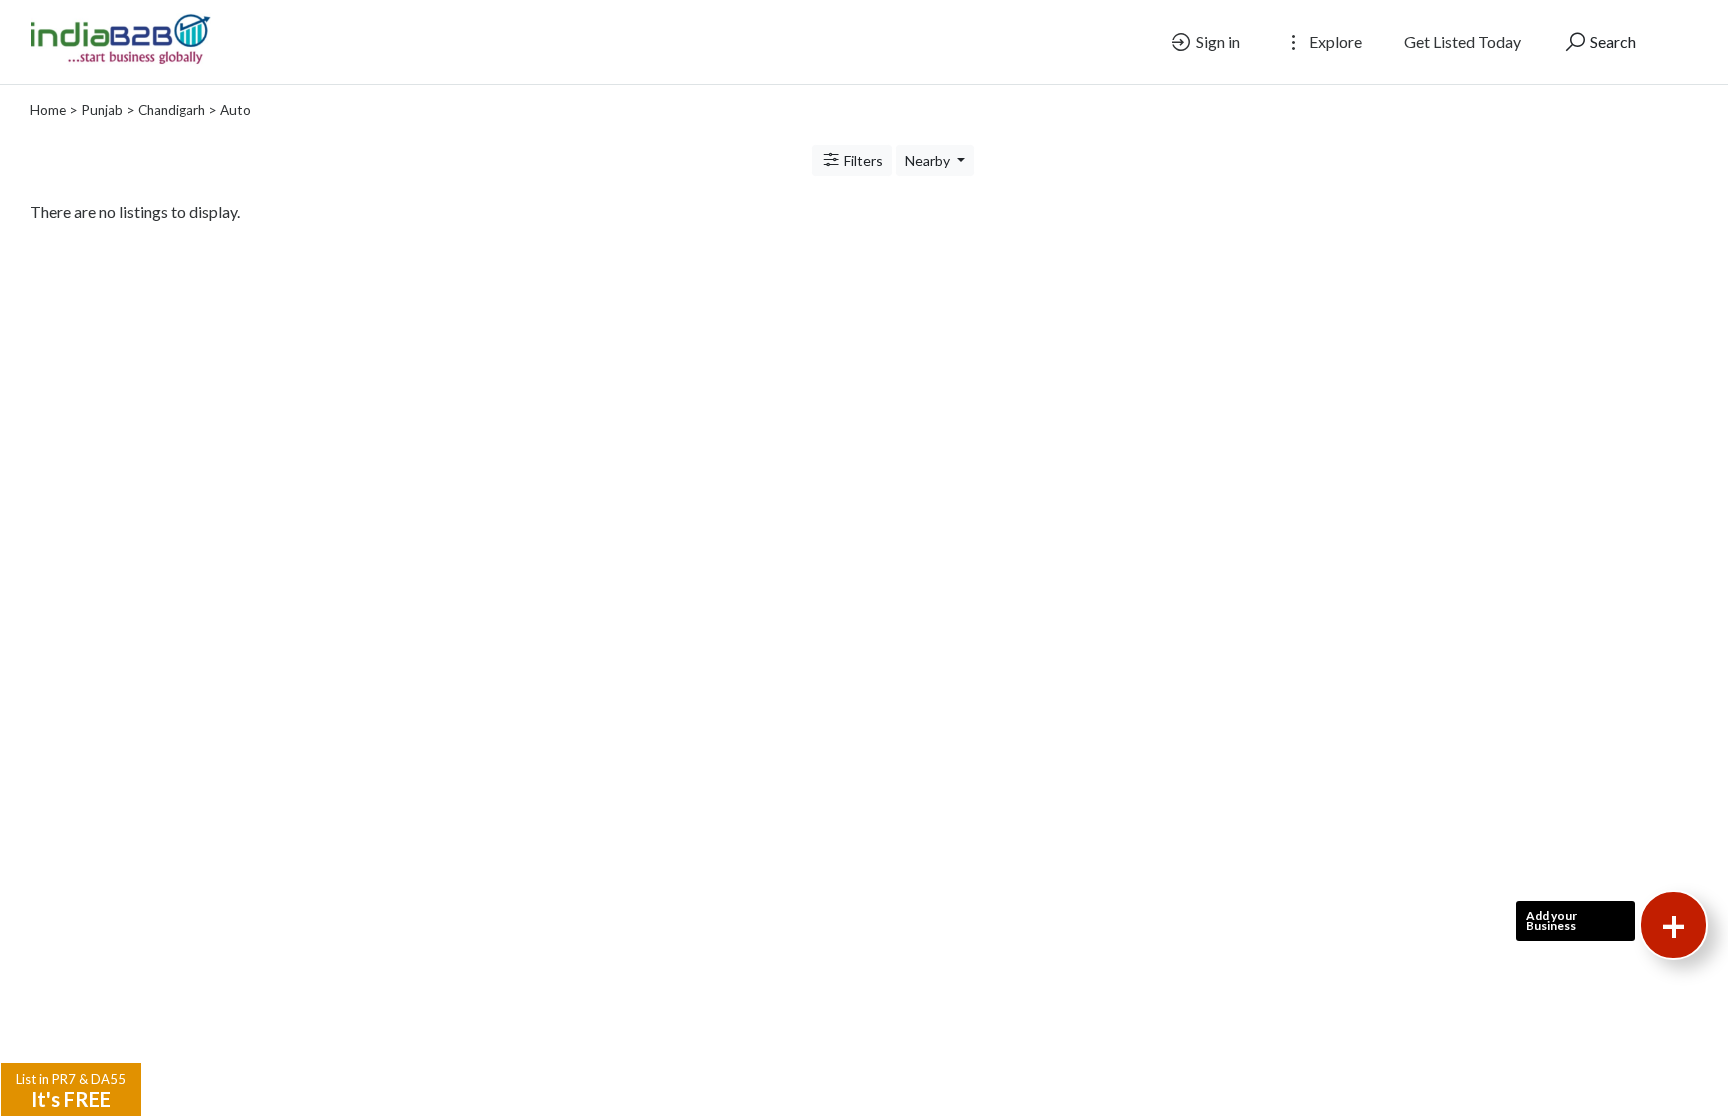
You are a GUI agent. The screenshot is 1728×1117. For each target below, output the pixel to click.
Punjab (102, 110)
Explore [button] (1334, 41)
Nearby (929, 160)
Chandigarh (171, 110)
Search (1611, 41)
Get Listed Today (1462, 41)
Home (48, 110)
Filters (862, 160)
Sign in (1216, 41)
